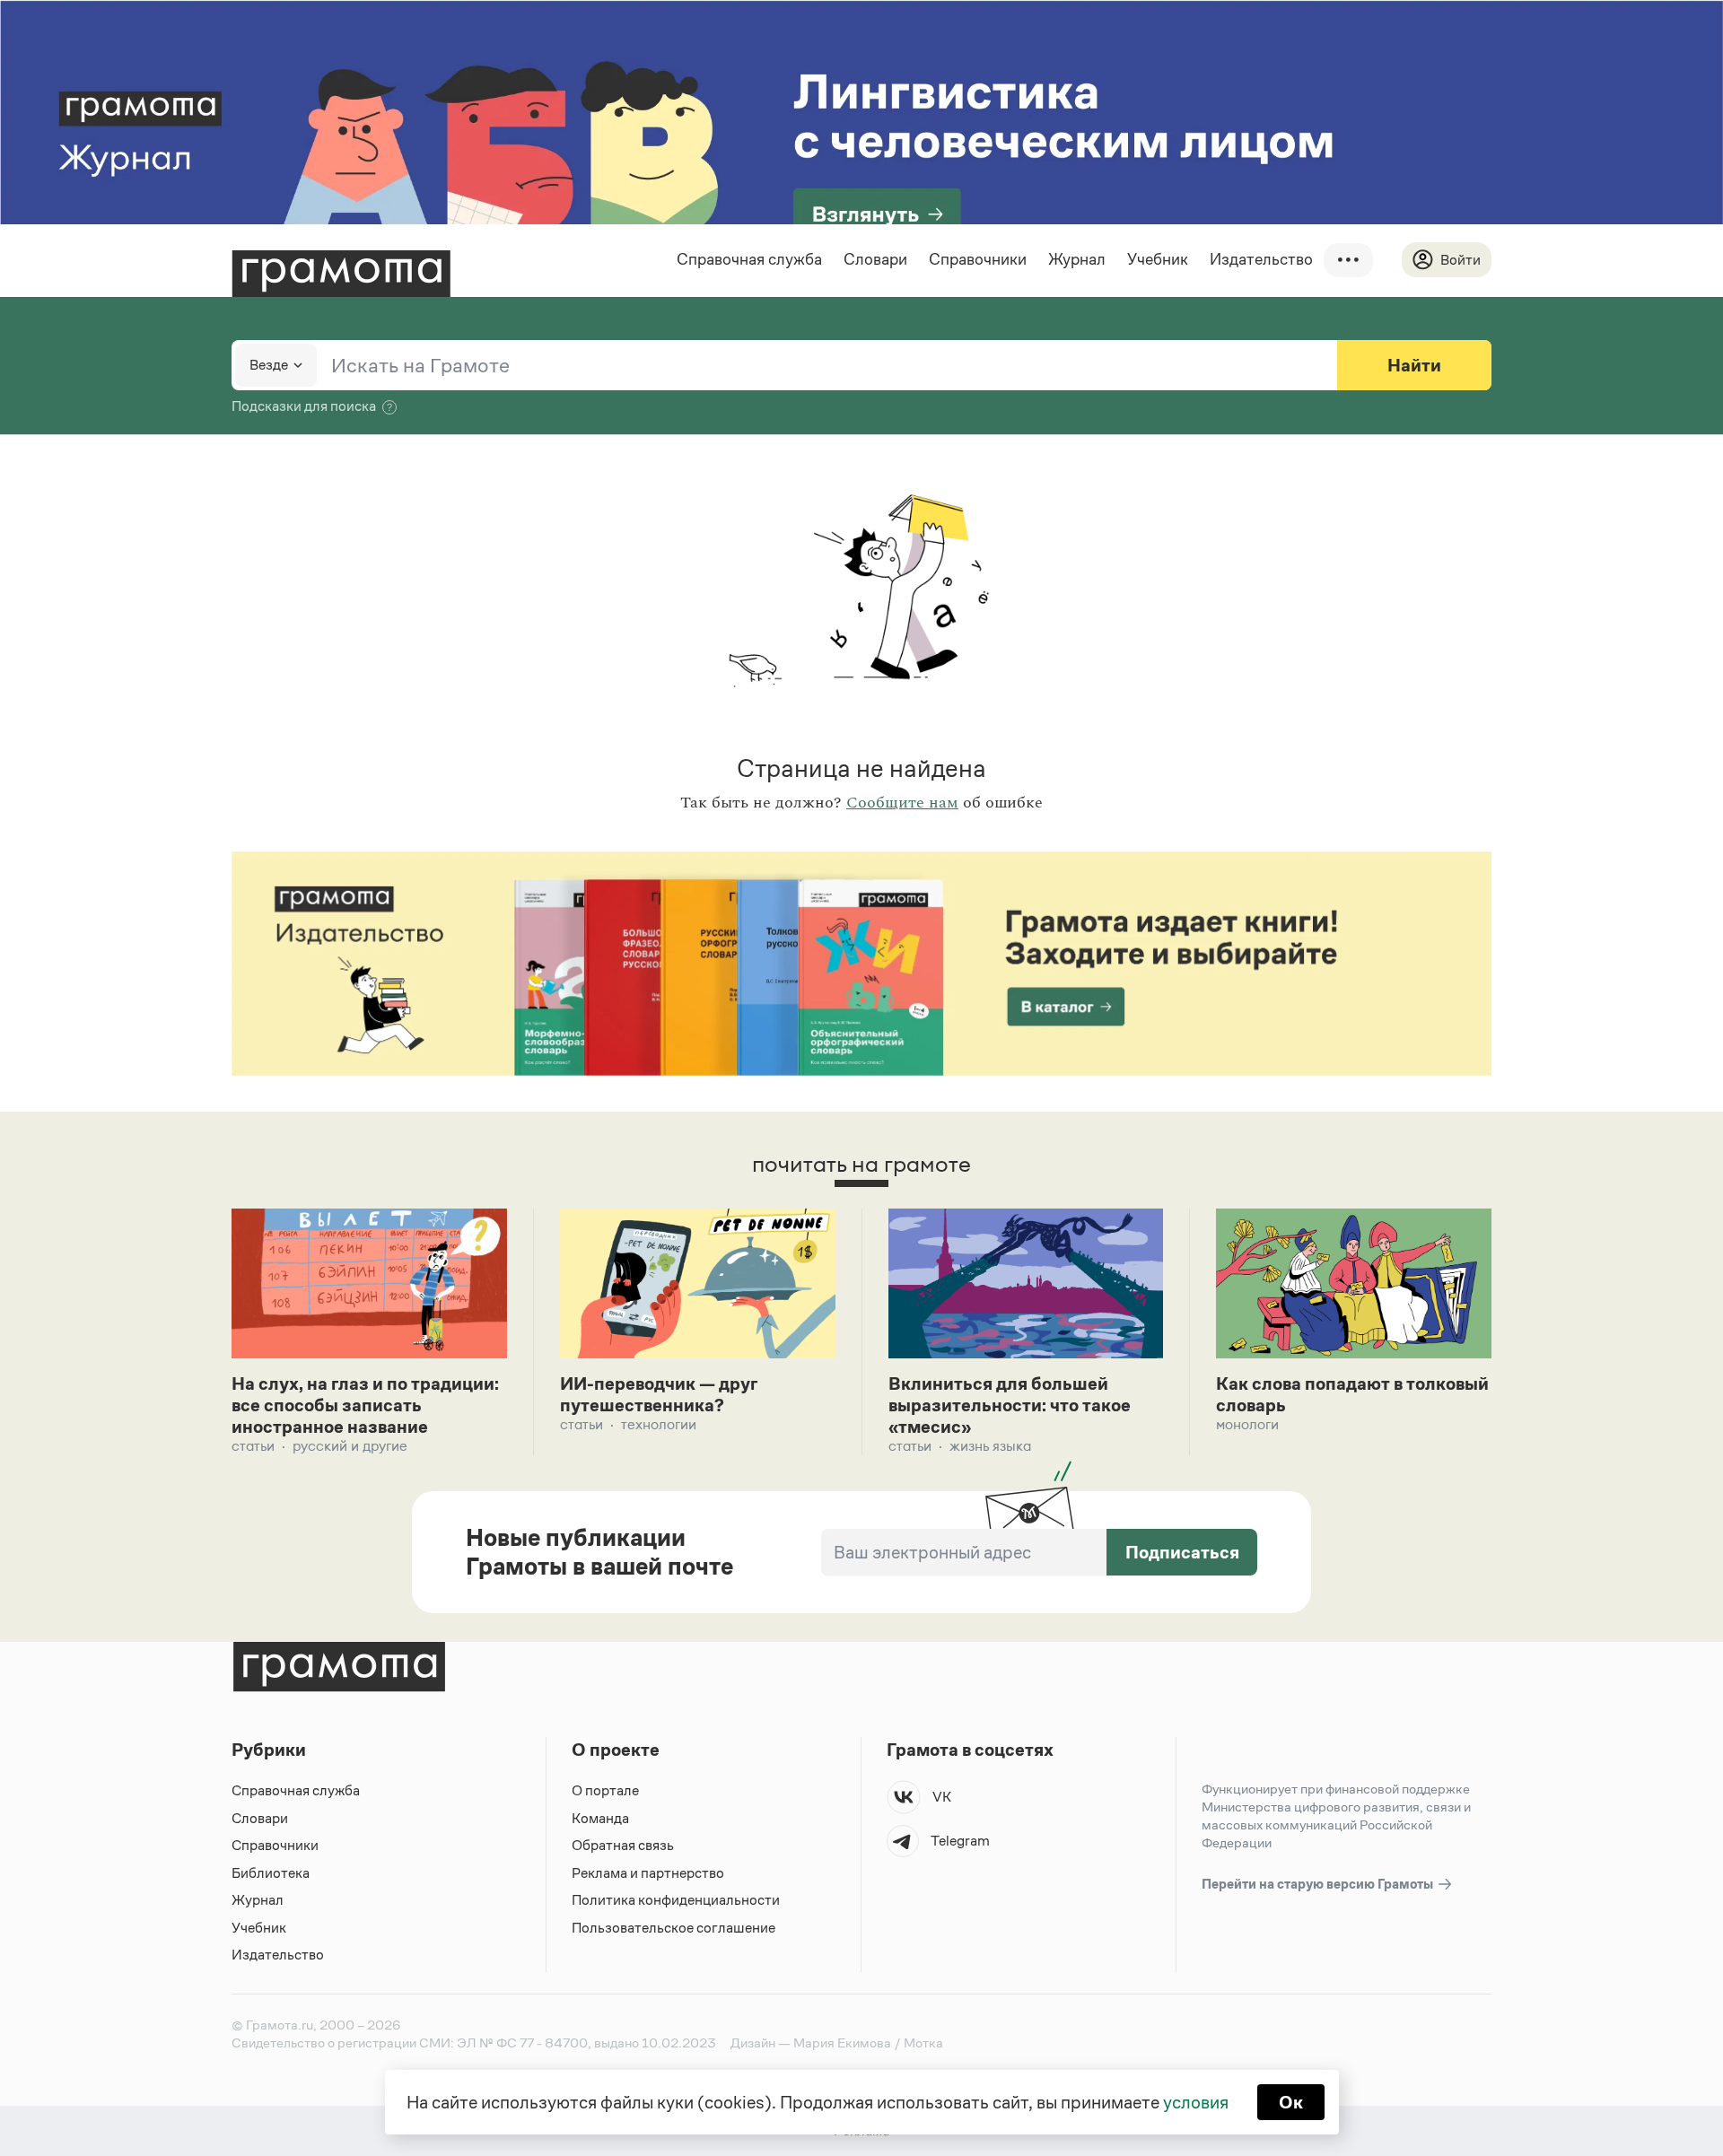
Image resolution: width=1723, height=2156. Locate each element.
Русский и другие (350, 1446)
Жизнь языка (990, 1446)
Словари (875, 259)
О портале (605, 1790)
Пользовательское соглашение (673, 1928)
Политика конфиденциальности (676, 1900)
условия (1196, 2102)
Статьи (253, 1446)
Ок (1291, 2102)
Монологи (1247, 1424)
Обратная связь (623, 1845)
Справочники (978, 259)
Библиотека (271, 1873)
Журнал (1077, 259)
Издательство (1261, 259)
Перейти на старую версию (1319, 1884)
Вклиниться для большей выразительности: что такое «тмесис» (1010, 1405)
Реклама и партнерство (648, 1873)
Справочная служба (749, 259)
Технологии (659, 1424)
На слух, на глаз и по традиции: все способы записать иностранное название (365, 1405)
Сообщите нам (902, 803)
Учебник (1158, 259)
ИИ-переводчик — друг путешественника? (659, 1394)
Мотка (923, 2043)
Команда (600, 1818)
